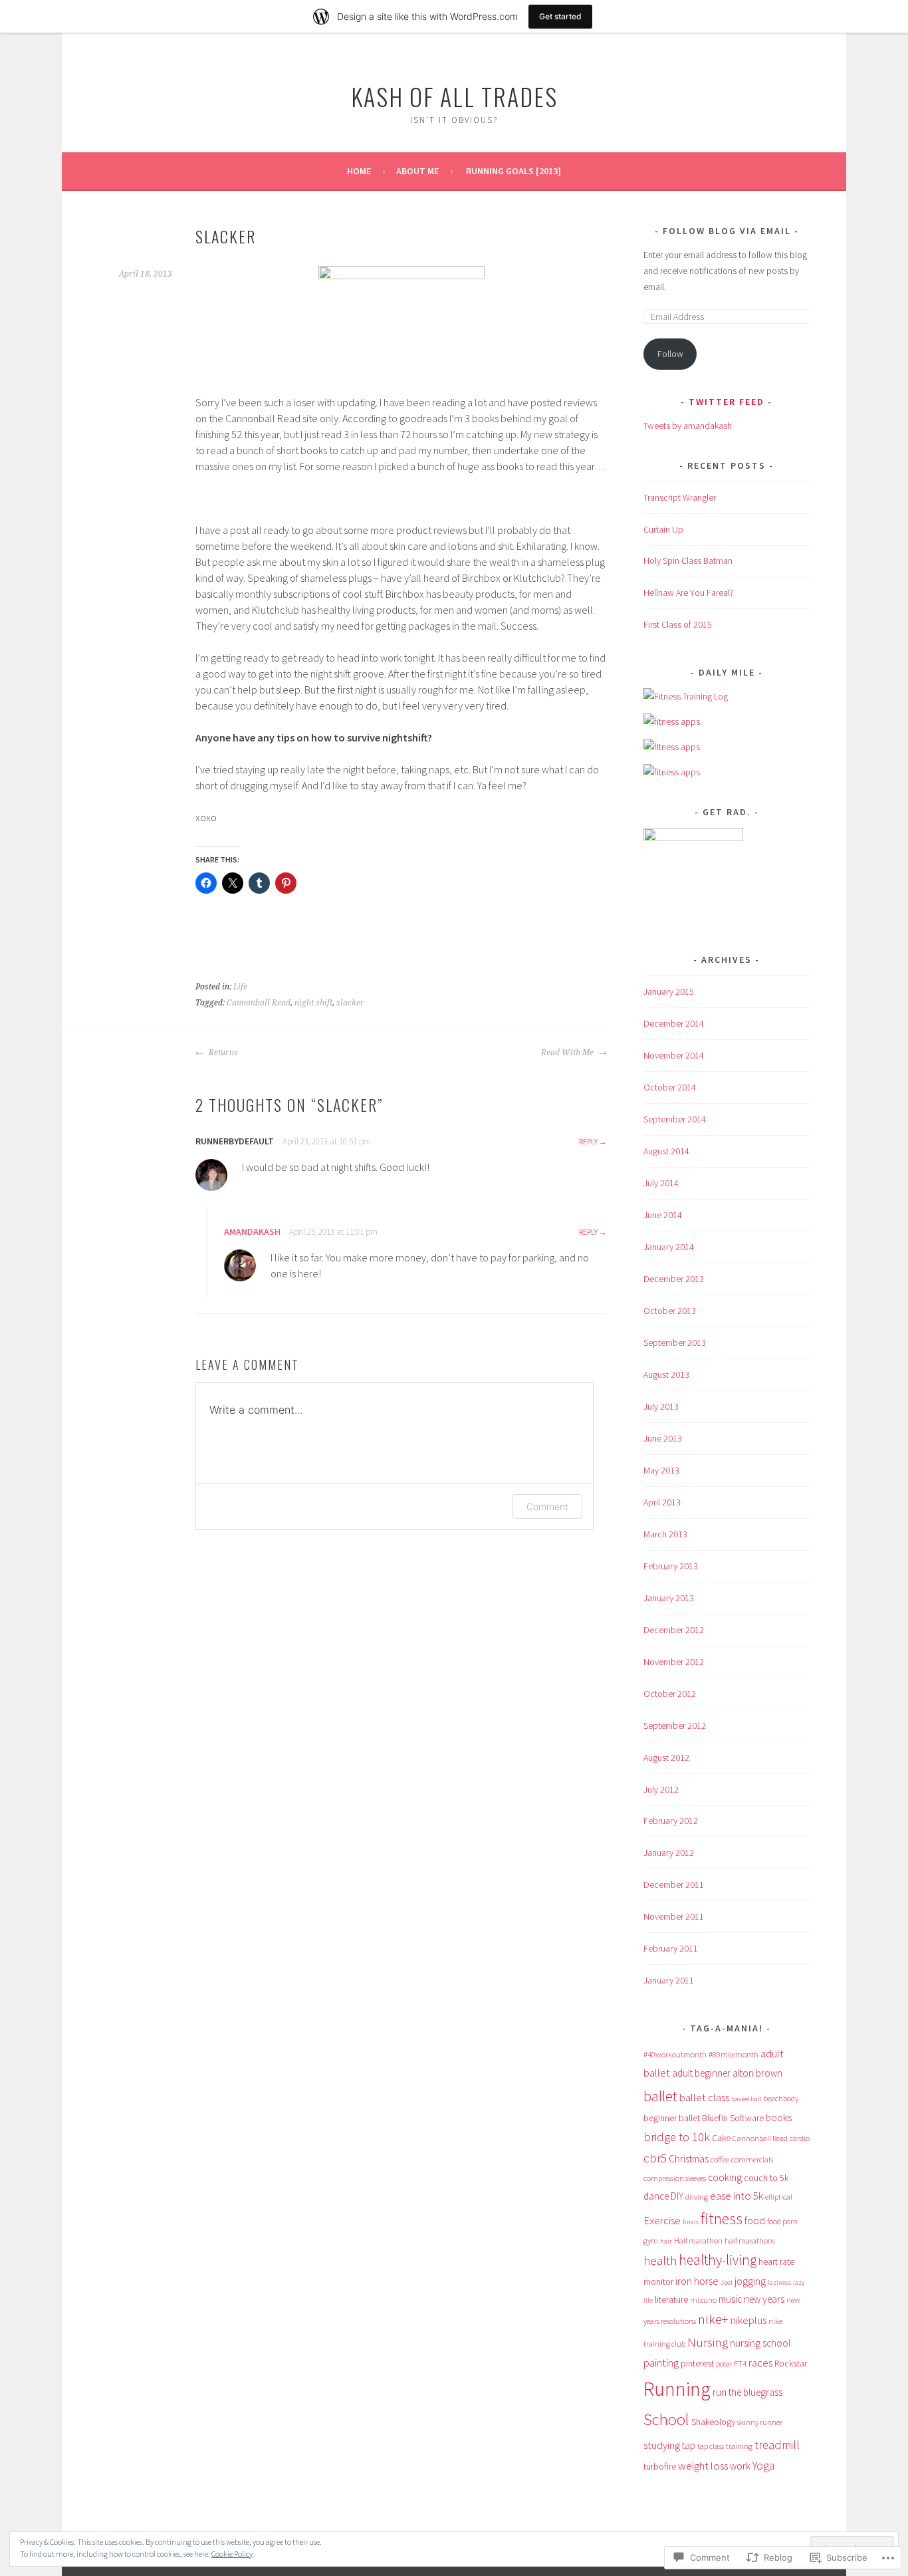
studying (662, 2445)
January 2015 (669, 991)
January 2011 (669, 1980)
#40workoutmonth (675, 2054)
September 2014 (675, 1119)
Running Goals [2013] (513, 171)
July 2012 (661, 1789)
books (779, 2118)
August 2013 (666, 1374)
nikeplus (748, 2320)
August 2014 (666, 1151)
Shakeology (713, 2422)
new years (764, 2299)
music (730, 2299)
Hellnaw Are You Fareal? (689, 592)
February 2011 (671, 1948)
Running (677, 2389)
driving (697, 2197)
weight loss (703, 2466)
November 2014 (674, 1055)
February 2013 (671, 1566)
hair (666, 2241)
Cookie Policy (232, 2554)
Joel (727, 2282)
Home (359, 171)
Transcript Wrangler (680, 497)
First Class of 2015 (678, 624)
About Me (417, 171)
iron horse (697, 2281)
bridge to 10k (677, 2137)
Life (240, 987)
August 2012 (666, 1757)
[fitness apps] (672, 721)
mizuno (703, 2300)
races (760, 2363)
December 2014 (674, 1023)
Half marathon (698, 2241)
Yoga (763, 2466)
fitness (722, 2219)
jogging (750, 2281)
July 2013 (661, 1406)
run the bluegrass (747, 2392)
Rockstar (791, 2363)
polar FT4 (731, 2364)
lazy (799, 2282)
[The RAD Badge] (693, 838)
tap (689, 2445)
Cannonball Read (259, 1003)
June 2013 (663, 1438)
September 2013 (675, 1343)
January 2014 (669, 1247)
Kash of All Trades (454, 96)
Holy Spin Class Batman (688, 561)
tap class (711, 2446)
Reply (588, 1141)
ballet (660, 2096)
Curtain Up (663, 529)
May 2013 (661, 1470)
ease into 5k (737, 2196)
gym (651, 2241)
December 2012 (674, 1630)
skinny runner (760, 2422)
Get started (560, 16)
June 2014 (663, 1215)
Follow (670, 354)
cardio (800, 2138)
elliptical (779, 2197)
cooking (725, 2177)
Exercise (662, 2220)
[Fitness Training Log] (686, 696)
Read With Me (568, 1053)
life (648, 2300)
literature (671, 2299)
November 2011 (674, 1916)
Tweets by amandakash (688, 426)
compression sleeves (675, 2178)
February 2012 (671, 1821)
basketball (746, 2099)
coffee (720, 2159)
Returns (222, 1053)
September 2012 (675, 1726)
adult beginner (701, 2073)
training (739, 2446)
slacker (350, 1003)
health (660, 2260)
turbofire (660, 2466)
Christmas (689, 2159)
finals (691, 2222)
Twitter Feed (727, 402)
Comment (547, 1506)
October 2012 (670, 1694)
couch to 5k (766, 2178)
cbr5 (655, 2158)
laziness (779, 2282)
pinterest (697, 2363)
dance (656, 2196)
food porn (782, 2221)
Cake (721, 2138)
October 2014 (670, 1087)
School (666, 2419)
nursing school (760, 2343)
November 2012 (674, 1662)
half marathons (750, 2241)
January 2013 (669, 1598)
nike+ (713, 2319)
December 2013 (674, 1279)
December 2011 (674, 1884)
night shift (313, 1003)
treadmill (777, 2445)
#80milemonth (734, 2054)
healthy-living (718, 2260)
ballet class (704, 2097)
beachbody (781, 2098)
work (740, 2466)
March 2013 (665, 1534)
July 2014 (661, 1183)
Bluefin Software (733, 2118)
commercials (752, 2159)
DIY (677, 2196)
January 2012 (669, 1853)
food (755, 2220)
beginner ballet (672, 2118)
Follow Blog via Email (727, 231)
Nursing (708, 2342)
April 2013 (662, 1502)
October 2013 (670, 1311)
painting (661, 2363)
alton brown (757, 2073)
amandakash (252, 1231)
